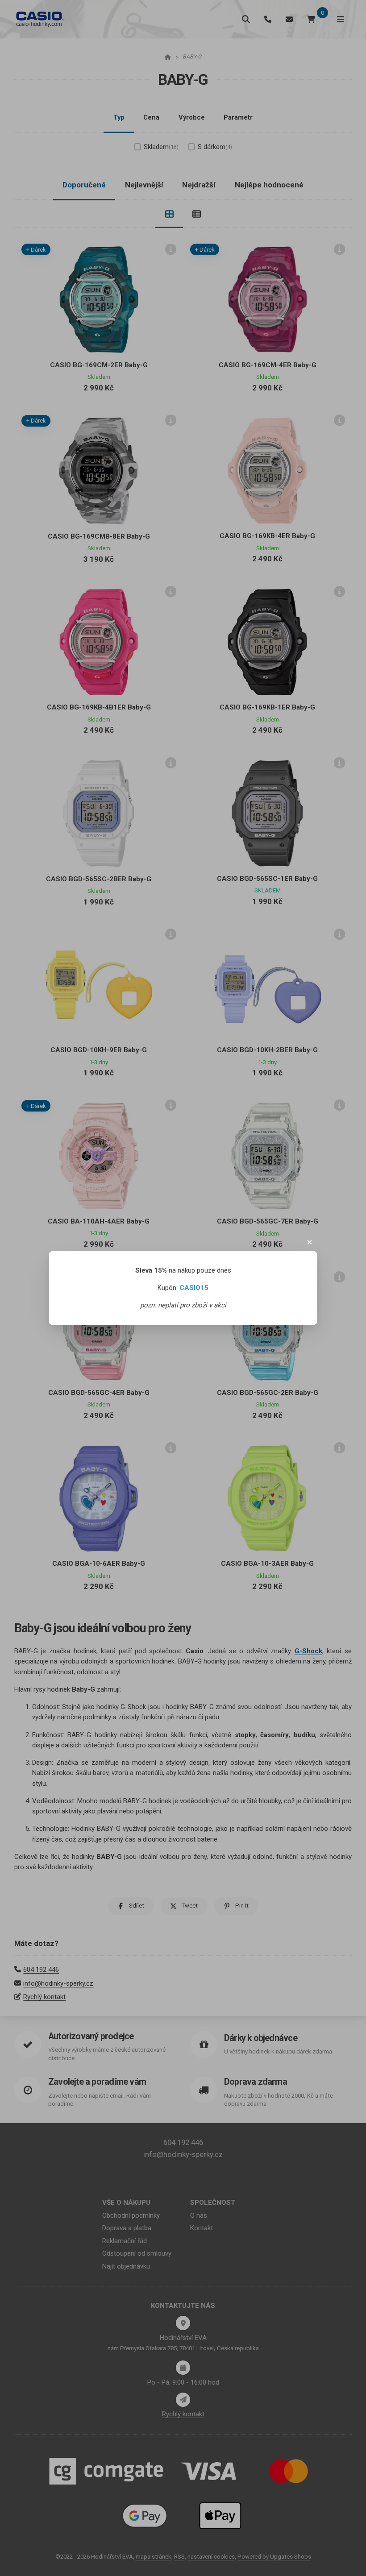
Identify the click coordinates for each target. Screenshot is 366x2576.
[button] (310, 1242)
